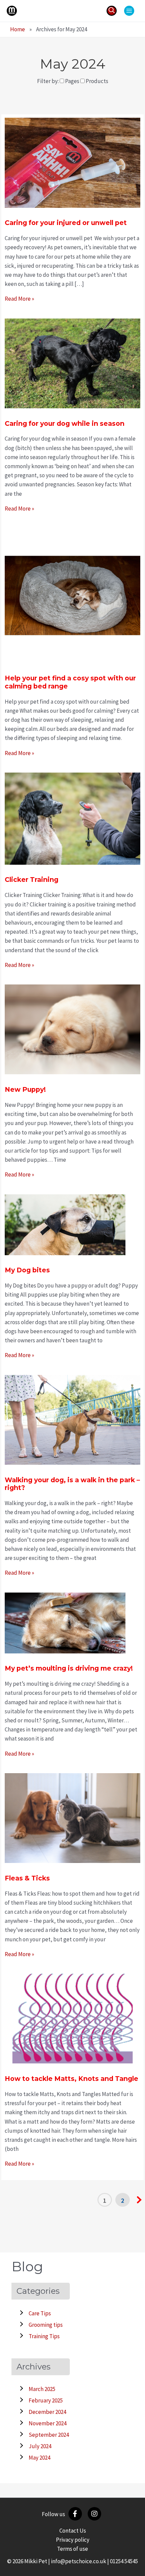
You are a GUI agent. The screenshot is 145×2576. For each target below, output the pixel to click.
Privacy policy (73, 2540)
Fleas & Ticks (27, 1878)
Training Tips (44, 2336)
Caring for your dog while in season (65, 423)
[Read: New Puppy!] (72, 1029)
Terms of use (72, 2549)
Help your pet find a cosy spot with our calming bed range (70, 682)
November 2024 (48, 2423)
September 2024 (49, 2435)
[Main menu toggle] (129, 11)
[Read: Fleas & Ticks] (72, 1818)
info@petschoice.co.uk (79, 2561)
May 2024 (39, 2458)
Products (96, 81)
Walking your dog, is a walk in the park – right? (72, 1484)
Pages (72, 81)
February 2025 (46, 2400)
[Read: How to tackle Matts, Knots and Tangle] (72, 2018)
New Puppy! (25, 1089)
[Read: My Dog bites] (65, 1224)
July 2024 (40, 2446)
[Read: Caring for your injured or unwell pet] (72, 162)
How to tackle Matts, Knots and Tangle (71, 2079)
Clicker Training (32, 880)
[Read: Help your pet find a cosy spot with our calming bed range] (72, 595)
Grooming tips (46, 2325)
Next (139, 2200)
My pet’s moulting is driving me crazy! (69, 1668)
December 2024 (47, 2412)
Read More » (19, 299)
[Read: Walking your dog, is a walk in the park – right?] (72, 1419)
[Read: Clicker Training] (72, 818)
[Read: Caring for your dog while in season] (72, 363)
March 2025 (42, 2389)
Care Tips (40, 2313)
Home (18, 29)
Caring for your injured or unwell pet (67, 223)
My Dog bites (27, 1270)
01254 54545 (124, 2561)
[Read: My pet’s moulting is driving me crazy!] (65, 1622)
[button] (112, 11)
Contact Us (73, 2531)
